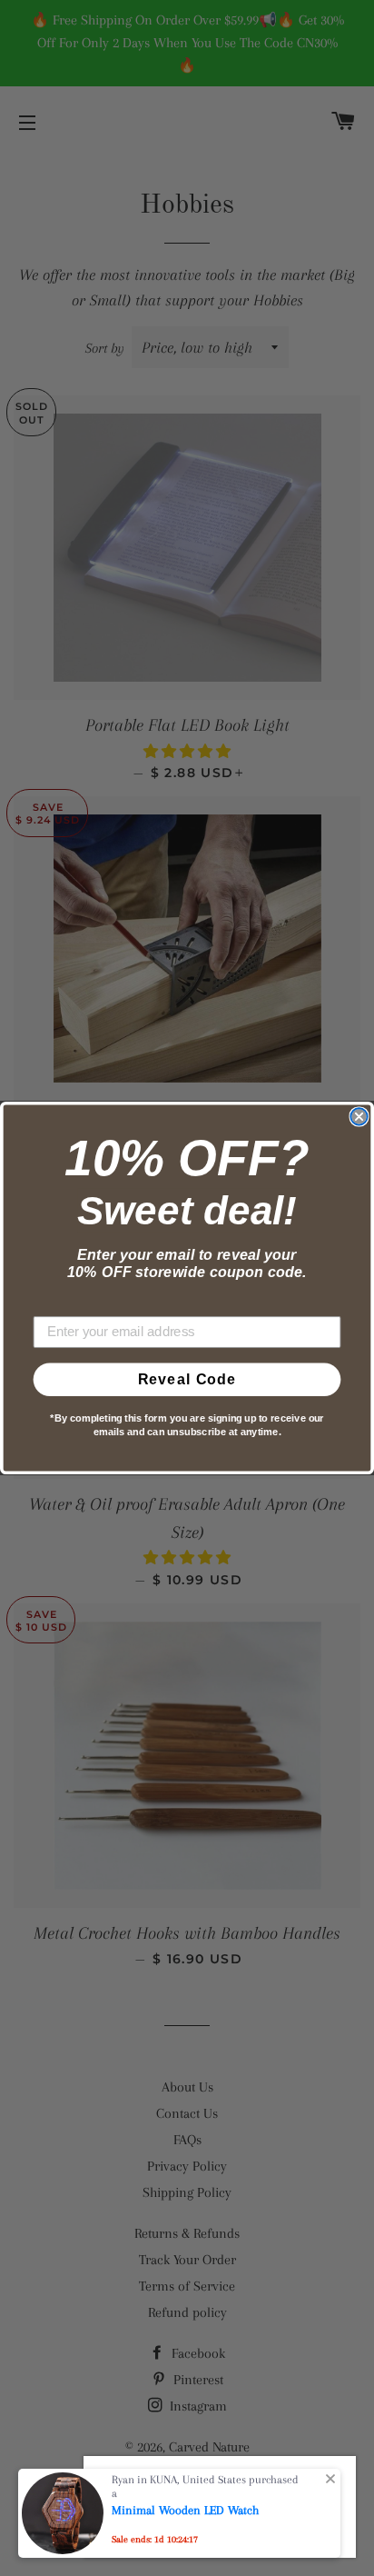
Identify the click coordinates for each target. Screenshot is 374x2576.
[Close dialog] (359, 1116)
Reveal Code (187, 1380)
